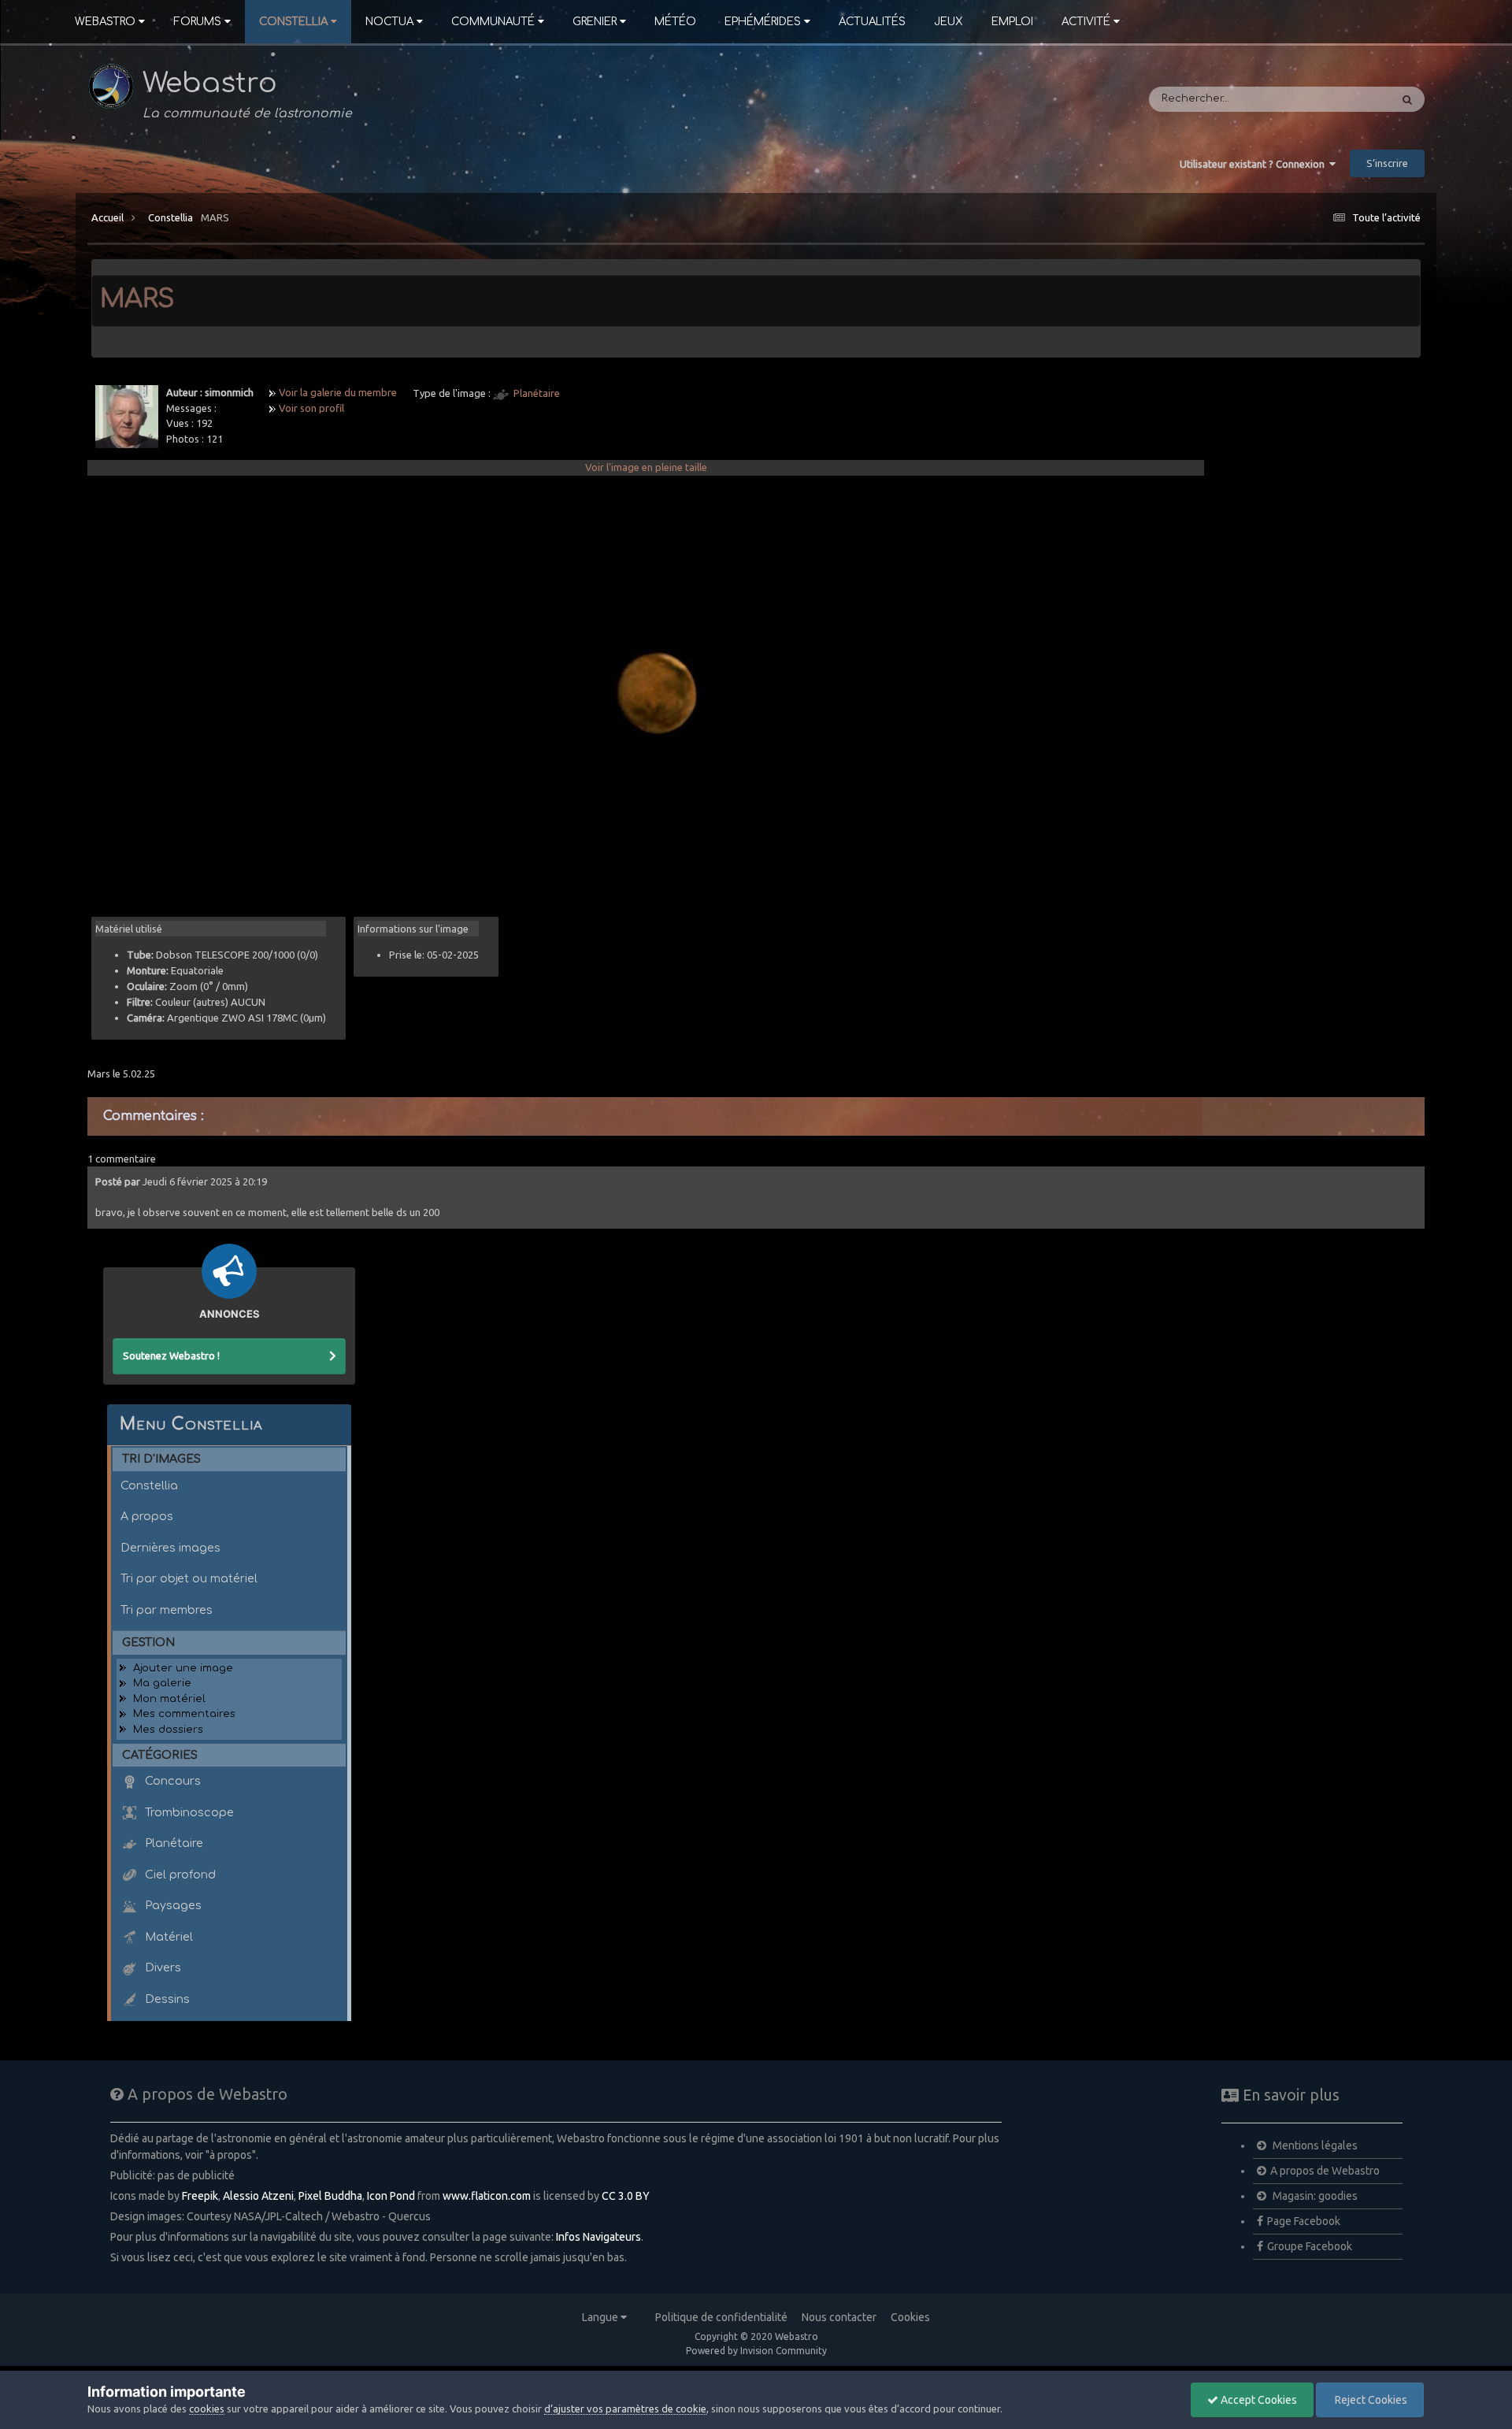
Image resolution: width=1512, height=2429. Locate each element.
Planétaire (537, 393)
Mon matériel (169, 1699)
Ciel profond (179, 1875)
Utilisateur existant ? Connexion (1254, 164)
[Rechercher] (1407, 99)
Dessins (166, 1999)
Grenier (595, 22)
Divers (161, 1967)
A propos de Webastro (1325, 2171)
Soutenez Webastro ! (171, 1355)
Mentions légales (1314, 2145)
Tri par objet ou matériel (189, 1578)
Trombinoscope (188, 1812)
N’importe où (1337, 99)
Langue (601, 2317)
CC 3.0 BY (626, 2196)
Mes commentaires (184, 1714)
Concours (171, 1781)
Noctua (389, 22)
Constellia (293, 22)
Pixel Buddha (330, 2196)
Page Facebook (1304, 2221)
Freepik (200, 2196)
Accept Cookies (1258, 2400)
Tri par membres (167, 1610)
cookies (207, 2409)
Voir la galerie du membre (338, 392)
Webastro (105, 22)
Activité (1086, 22)
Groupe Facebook (1310, 2246)
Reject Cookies (1370, 2400)
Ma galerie (162, 1683)
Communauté (493, 22)
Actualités (872, 22)
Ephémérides (763, 22)
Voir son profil (311, 408)
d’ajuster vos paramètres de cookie (625, 2409)
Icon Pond (391, 2196)
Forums (197, 22)
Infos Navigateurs (598, 2237)
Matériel (167, 1937)
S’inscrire (1387, 163)
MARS (215, 217)
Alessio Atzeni (258, 2196)
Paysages (172, 1905)
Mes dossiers (168, 1730)
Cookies (910, 2317)
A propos (147, 1516)
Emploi (1012, 22)
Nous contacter (839, 2317)
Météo (675, 22)
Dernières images (170, 1548)
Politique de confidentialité (721, 2317)
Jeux (949, 22)
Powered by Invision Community (756, 2351)
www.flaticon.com (487, 2196)
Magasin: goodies (1314, 2196)
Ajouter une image (183, 1668)
